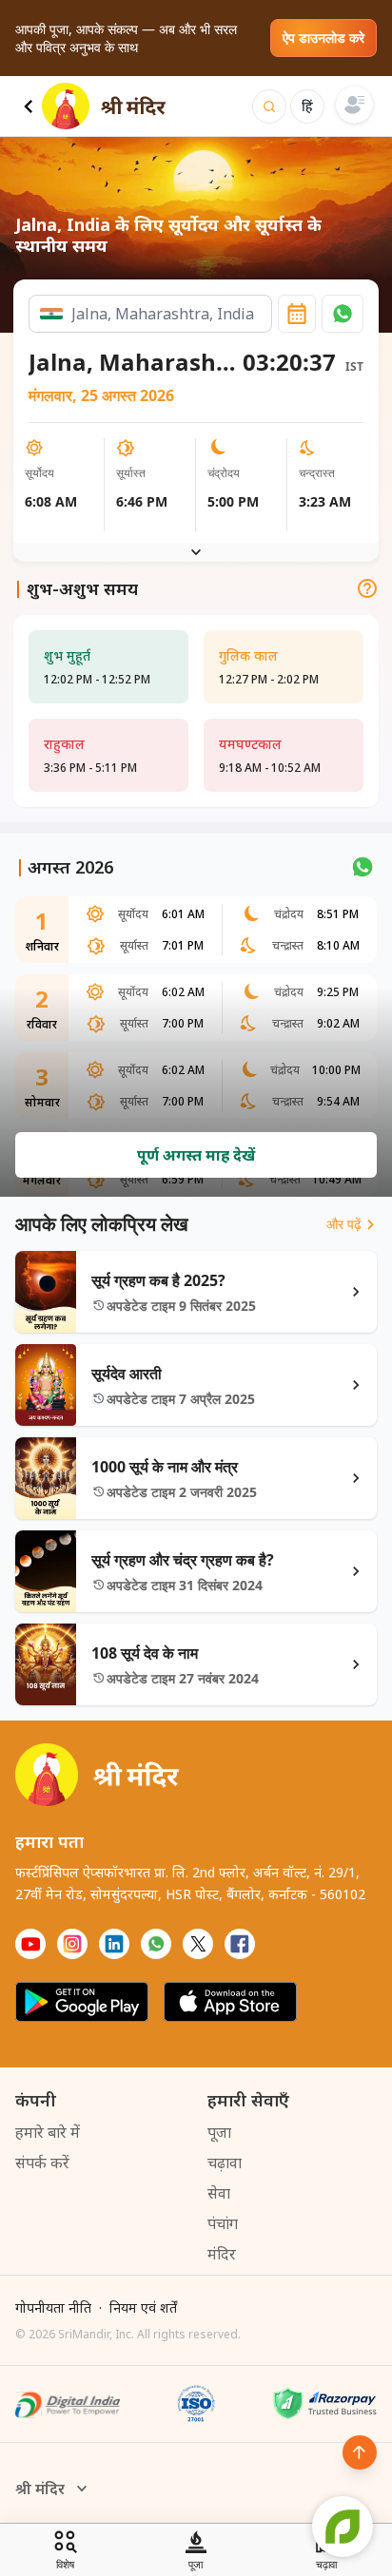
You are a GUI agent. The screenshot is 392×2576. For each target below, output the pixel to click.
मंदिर (222, 2254)
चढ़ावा (225, 2163)
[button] (343, 314)
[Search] (269, 106)
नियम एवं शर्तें (143, 2307)
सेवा (219, 2193)
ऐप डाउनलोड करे (323, 38)
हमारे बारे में (48, 2132)
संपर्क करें (42, 2163)
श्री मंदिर (40, 2489)
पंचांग (223, 2223)
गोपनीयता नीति (53, 2307)
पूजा (219, 2132)
